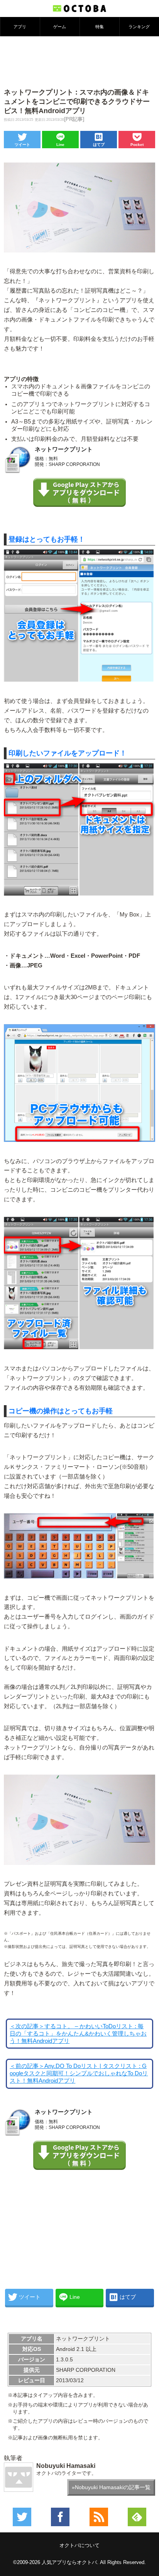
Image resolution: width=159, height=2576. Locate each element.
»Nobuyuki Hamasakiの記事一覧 (111, 2487)
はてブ (99, 145)
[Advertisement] (79, 61)
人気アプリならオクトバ (69, 2562)
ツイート (22, 145)
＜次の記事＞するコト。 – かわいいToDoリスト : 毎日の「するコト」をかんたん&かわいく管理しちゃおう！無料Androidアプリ (78, 2034)
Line (60, 145)
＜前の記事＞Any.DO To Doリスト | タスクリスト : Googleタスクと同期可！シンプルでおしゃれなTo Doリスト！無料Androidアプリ (79, 2073)
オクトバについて (79, 2545)
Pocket (137, 145)
